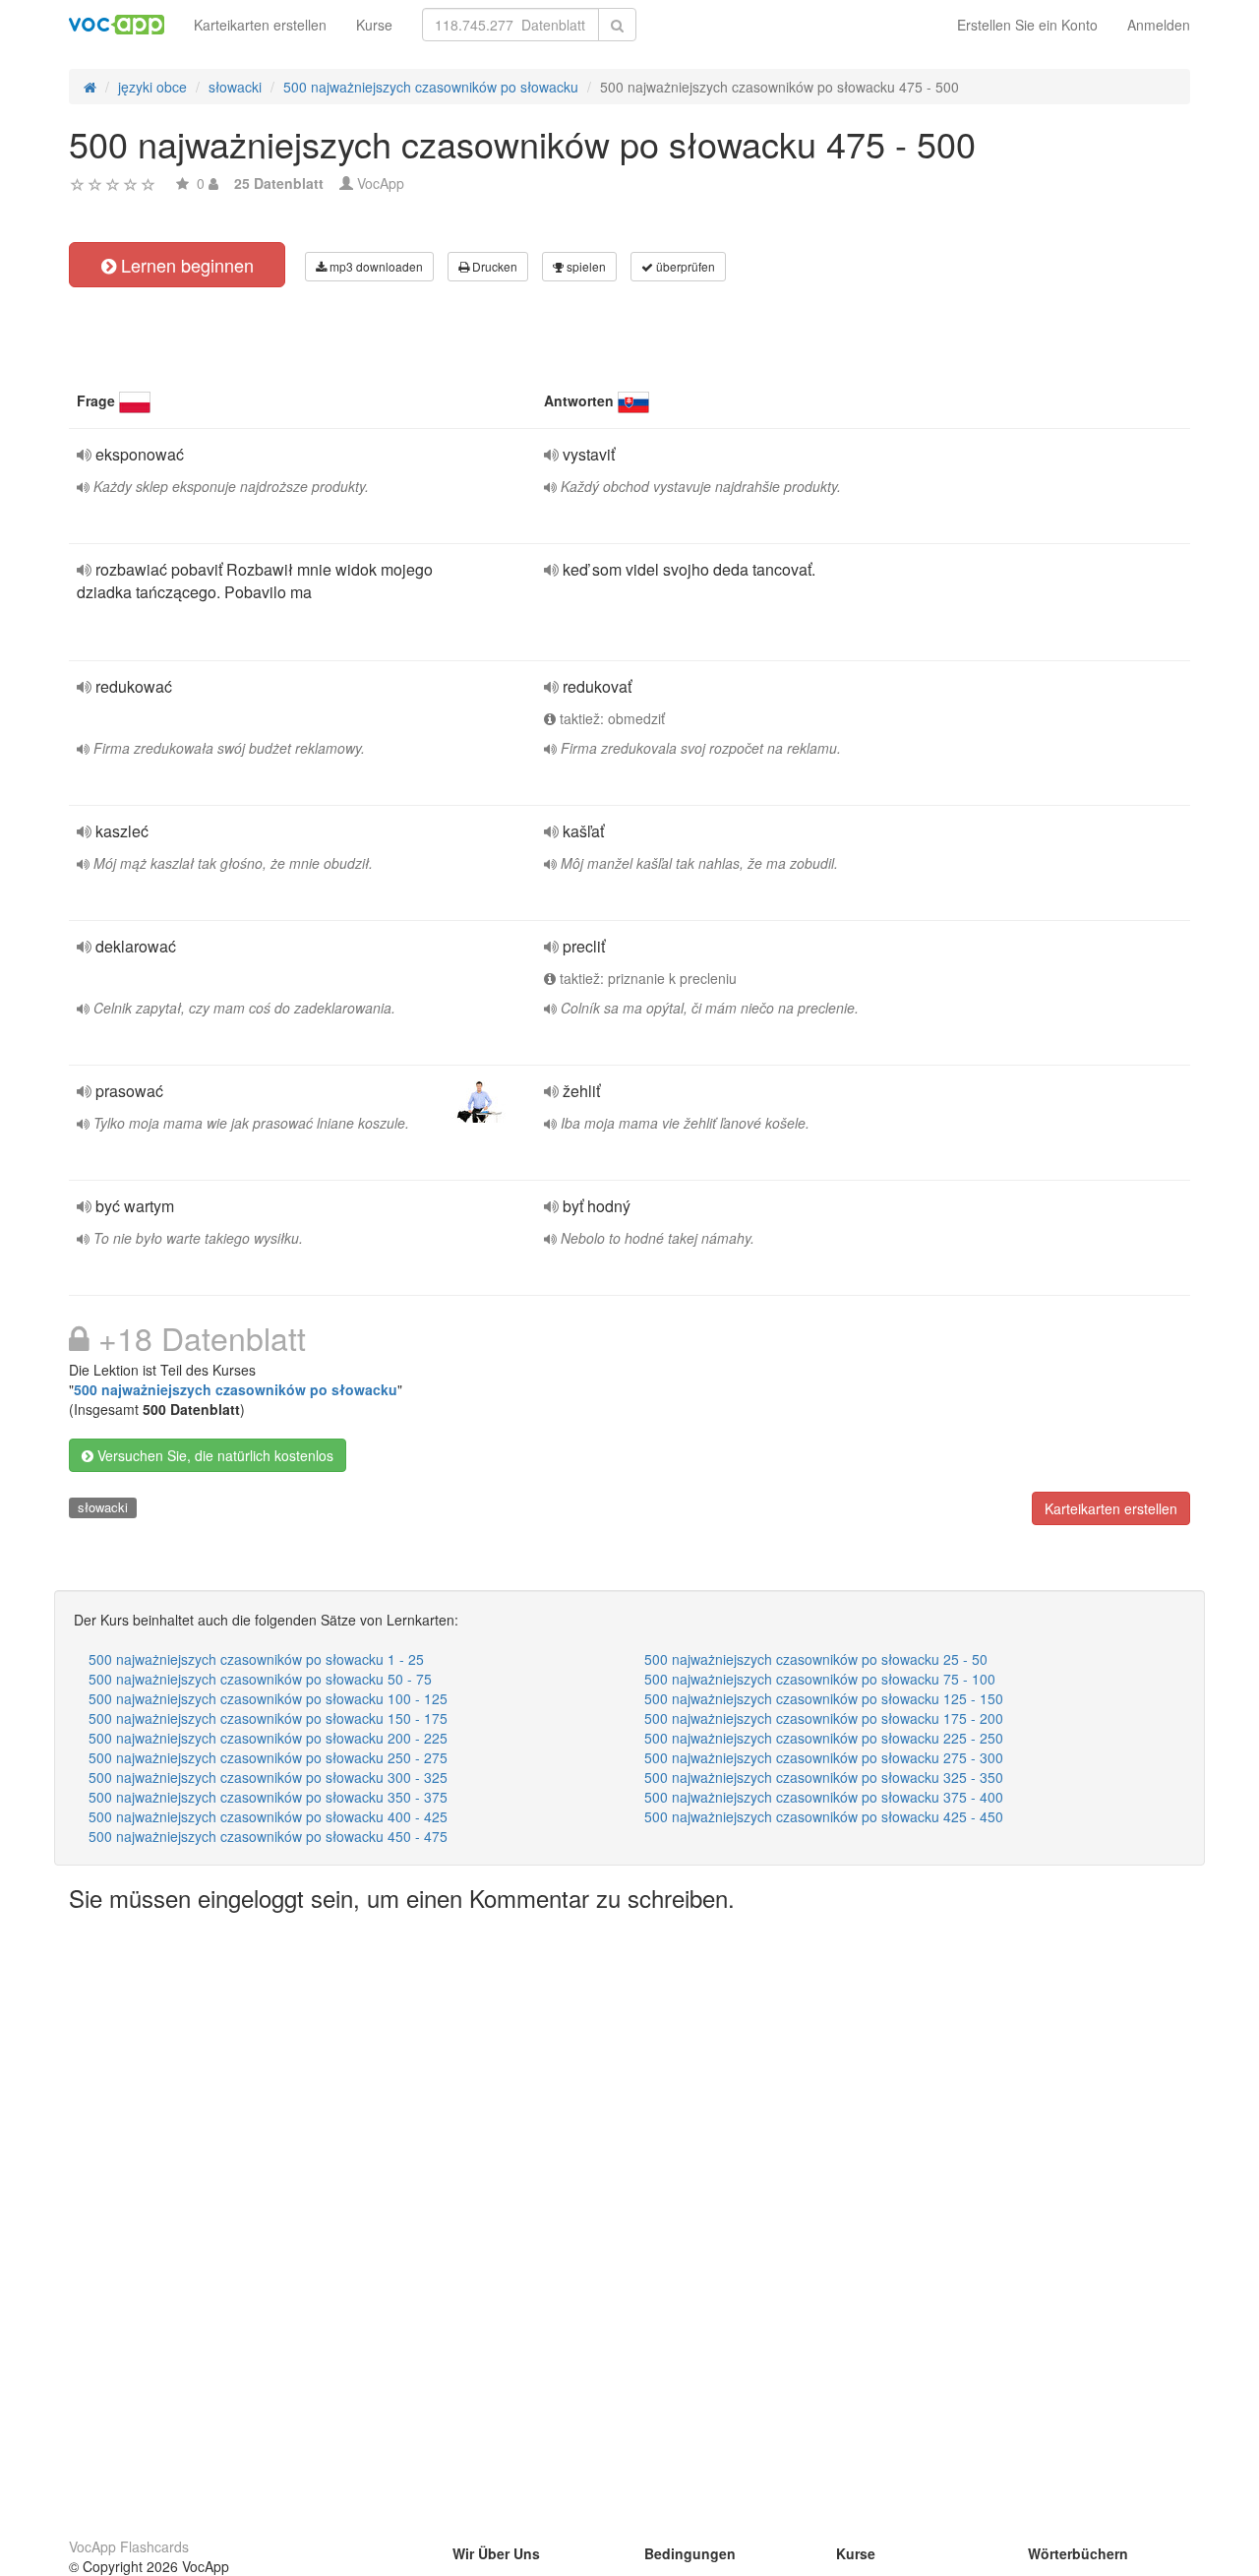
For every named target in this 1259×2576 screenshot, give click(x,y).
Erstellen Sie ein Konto (1027, 25)
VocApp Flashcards (129, 2546)
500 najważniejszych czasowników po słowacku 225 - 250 (824, 1738)
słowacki (103, 1507)
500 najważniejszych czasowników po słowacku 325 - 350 (824, 1777)
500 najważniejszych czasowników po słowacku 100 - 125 (268, 1698)
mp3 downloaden (375, 266)
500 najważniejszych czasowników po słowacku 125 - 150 (824, 1698)
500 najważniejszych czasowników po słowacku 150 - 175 (268, 1718)
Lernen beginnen (185, 265)
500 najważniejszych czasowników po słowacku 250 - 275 (268, 1757)
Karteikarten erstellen (260, 25)
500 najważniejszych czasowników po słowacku (236, 1389)
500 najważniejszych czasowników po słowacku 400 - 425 (268, 1816)
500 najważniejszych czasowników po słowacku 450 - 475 (268, 1836)
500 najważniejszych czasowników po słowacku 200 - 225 (268, 1738)
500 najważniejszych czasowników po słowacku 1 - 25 (256, 1659)
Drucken (493, 266)
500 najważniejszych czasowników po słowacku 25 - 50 (816, 1659)
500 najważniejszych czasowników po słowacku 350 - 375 (268, 1797)
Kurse (374, 25)
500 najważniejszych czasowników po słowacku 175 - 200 (824, 1718)
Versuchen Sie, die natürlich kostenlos (213, 1455)
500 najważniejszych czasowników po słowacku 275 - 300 (824, 1757)
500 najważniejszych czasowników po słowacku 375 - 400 (824, 1797)
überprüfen (684, 266)
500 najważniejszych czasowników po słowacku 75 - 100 (820, 1679)
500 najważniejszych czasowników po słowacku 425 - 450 (824, 1816)
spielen (585, 266)
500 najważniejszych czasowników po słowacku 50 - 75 (260, 1679)
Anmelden (1159, 25)
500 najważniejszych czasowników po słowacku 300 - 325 (268, 1777)
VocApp (381, 183)
